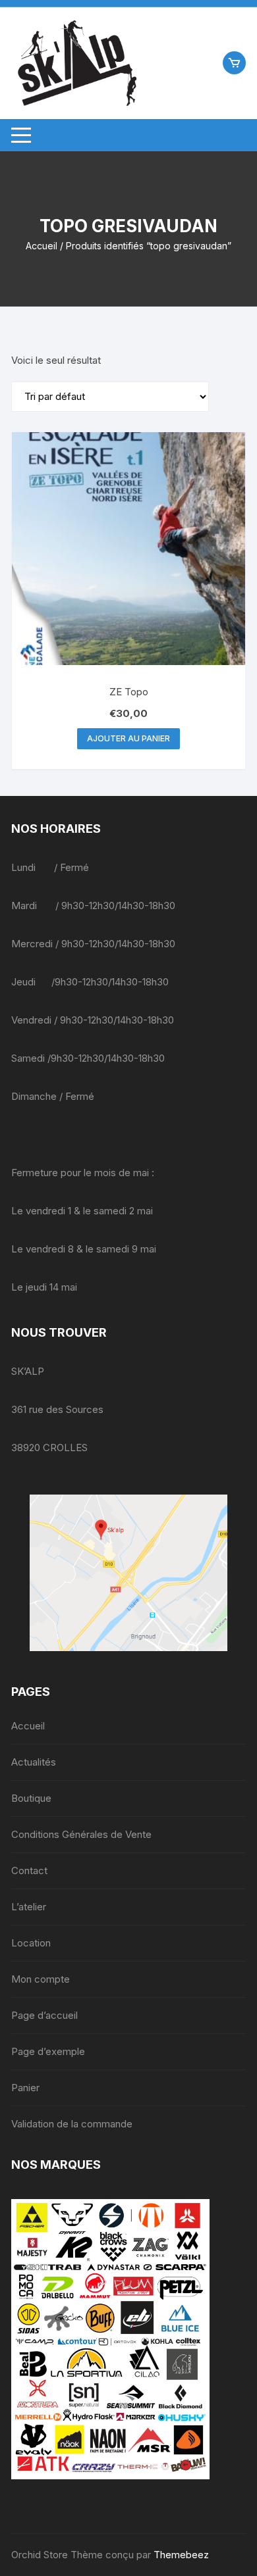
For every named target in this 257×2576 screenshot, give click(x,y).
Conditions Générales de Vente (81, 1834)
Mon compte (41, 1979)
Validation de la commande (72, 2124)
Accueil (42, 246)
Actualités (34, 1762)
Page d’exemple (48, 2051)
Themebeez (181, 2555)
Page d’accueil (44, 2015)
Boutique (31, 1798)
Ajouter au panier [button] (128, 738)
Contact (29, 1870)
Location (31, 1943)
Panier (25, 2088)
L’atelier (29, 1907)
